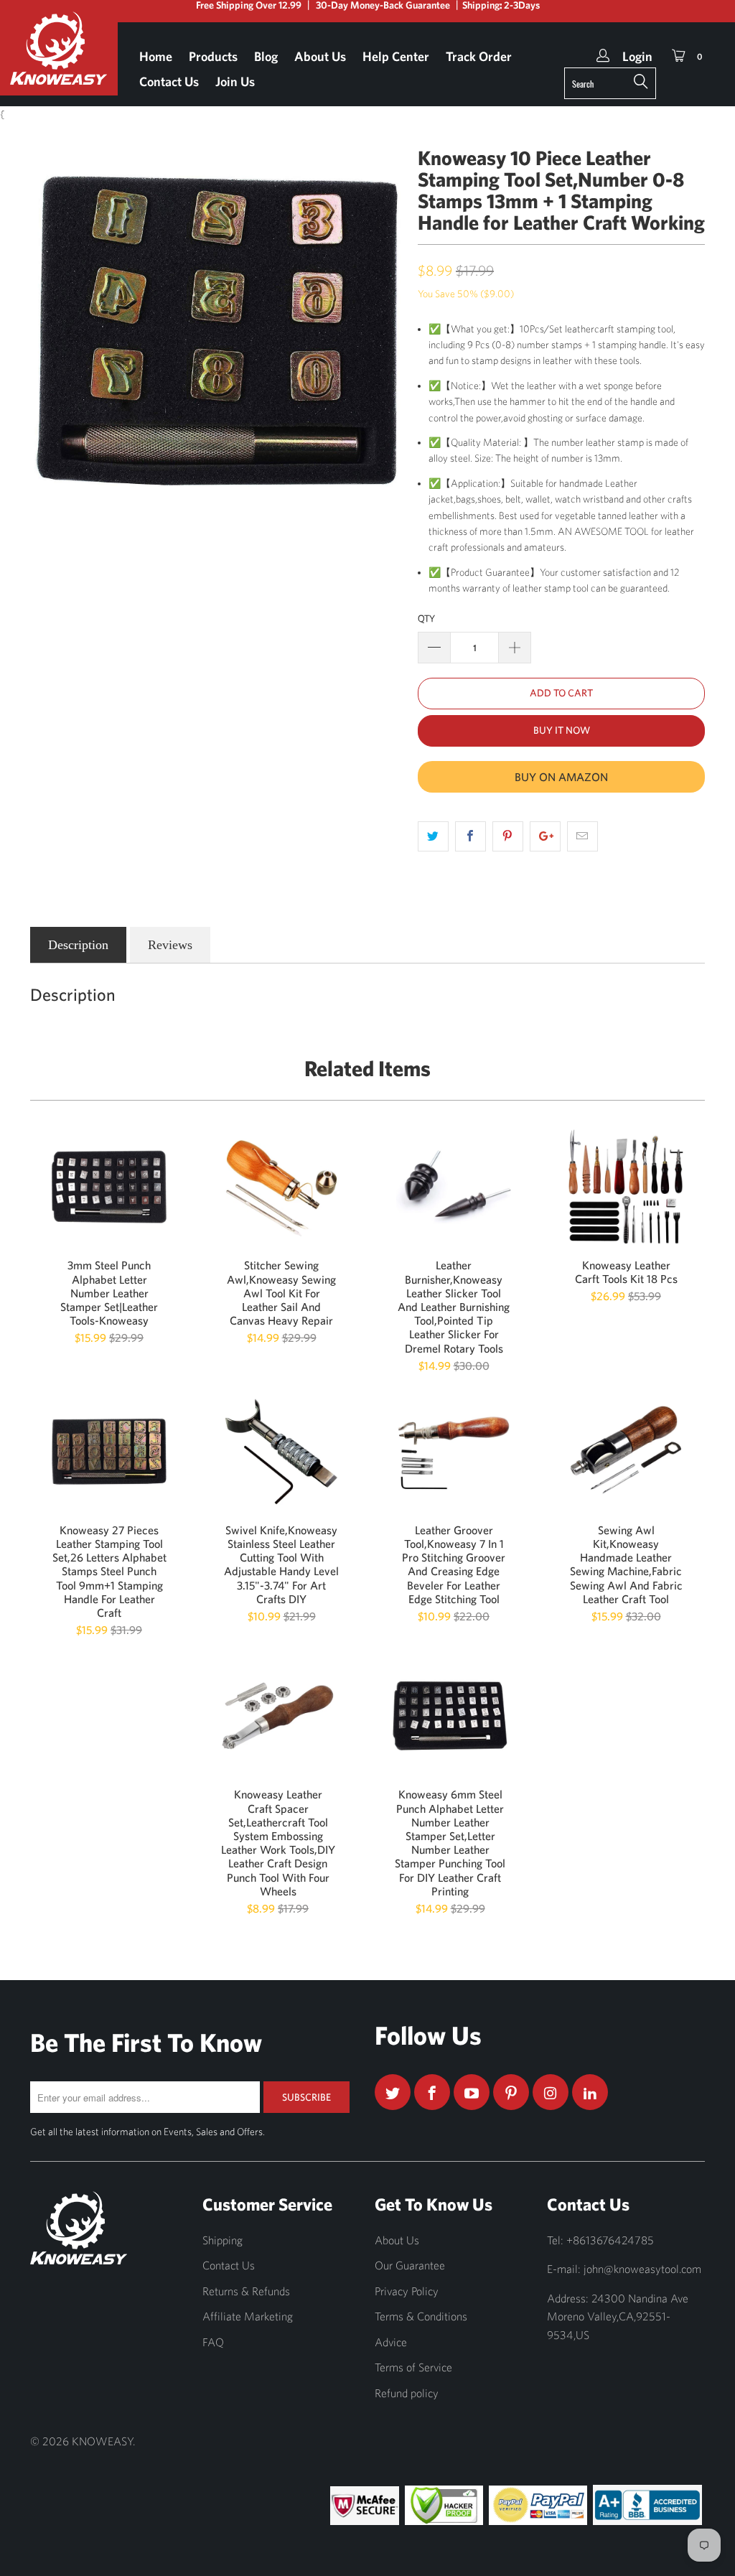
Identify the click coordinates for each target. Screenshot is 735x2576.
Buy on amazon (561, 777)
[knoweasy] (59, 59)
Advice (391, 2342)
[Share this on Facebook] (471, 836)
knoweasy (102, 2441)
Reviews (170, 945)
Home (156, 56)
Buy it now (562, 730)
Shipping (223, 2240)
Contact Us (169, 81)
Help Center (396, 56)
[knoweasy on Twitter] (393, 2092)
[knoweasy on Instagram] (551, 2092)
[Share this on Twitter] (433, 836)
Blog (266, 56)
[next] (384, 331)
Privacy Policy (407, 2291)
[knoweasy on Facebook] (432, 2092)
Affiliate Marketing (248, 2316)
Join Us (235, 81)
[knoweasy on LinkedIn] (590, 2092)
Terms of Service (413, 2367)
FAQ (213, 2342)
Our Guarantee (410, 2265)
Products (213, 56)
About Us (320, 56)
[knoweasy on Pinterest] (511, 2092)
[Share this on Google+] (545, 836)
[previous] (50, 331)
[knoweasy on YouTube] (472, 2092)
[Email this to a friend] (582, 836)
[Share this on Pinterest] (508, 836)
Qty (426, 619)
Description (78, 945)
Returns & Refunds (246, 2291)
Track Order (479, 56)
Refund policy (407, 2393)
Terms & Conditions (421, 2316)
